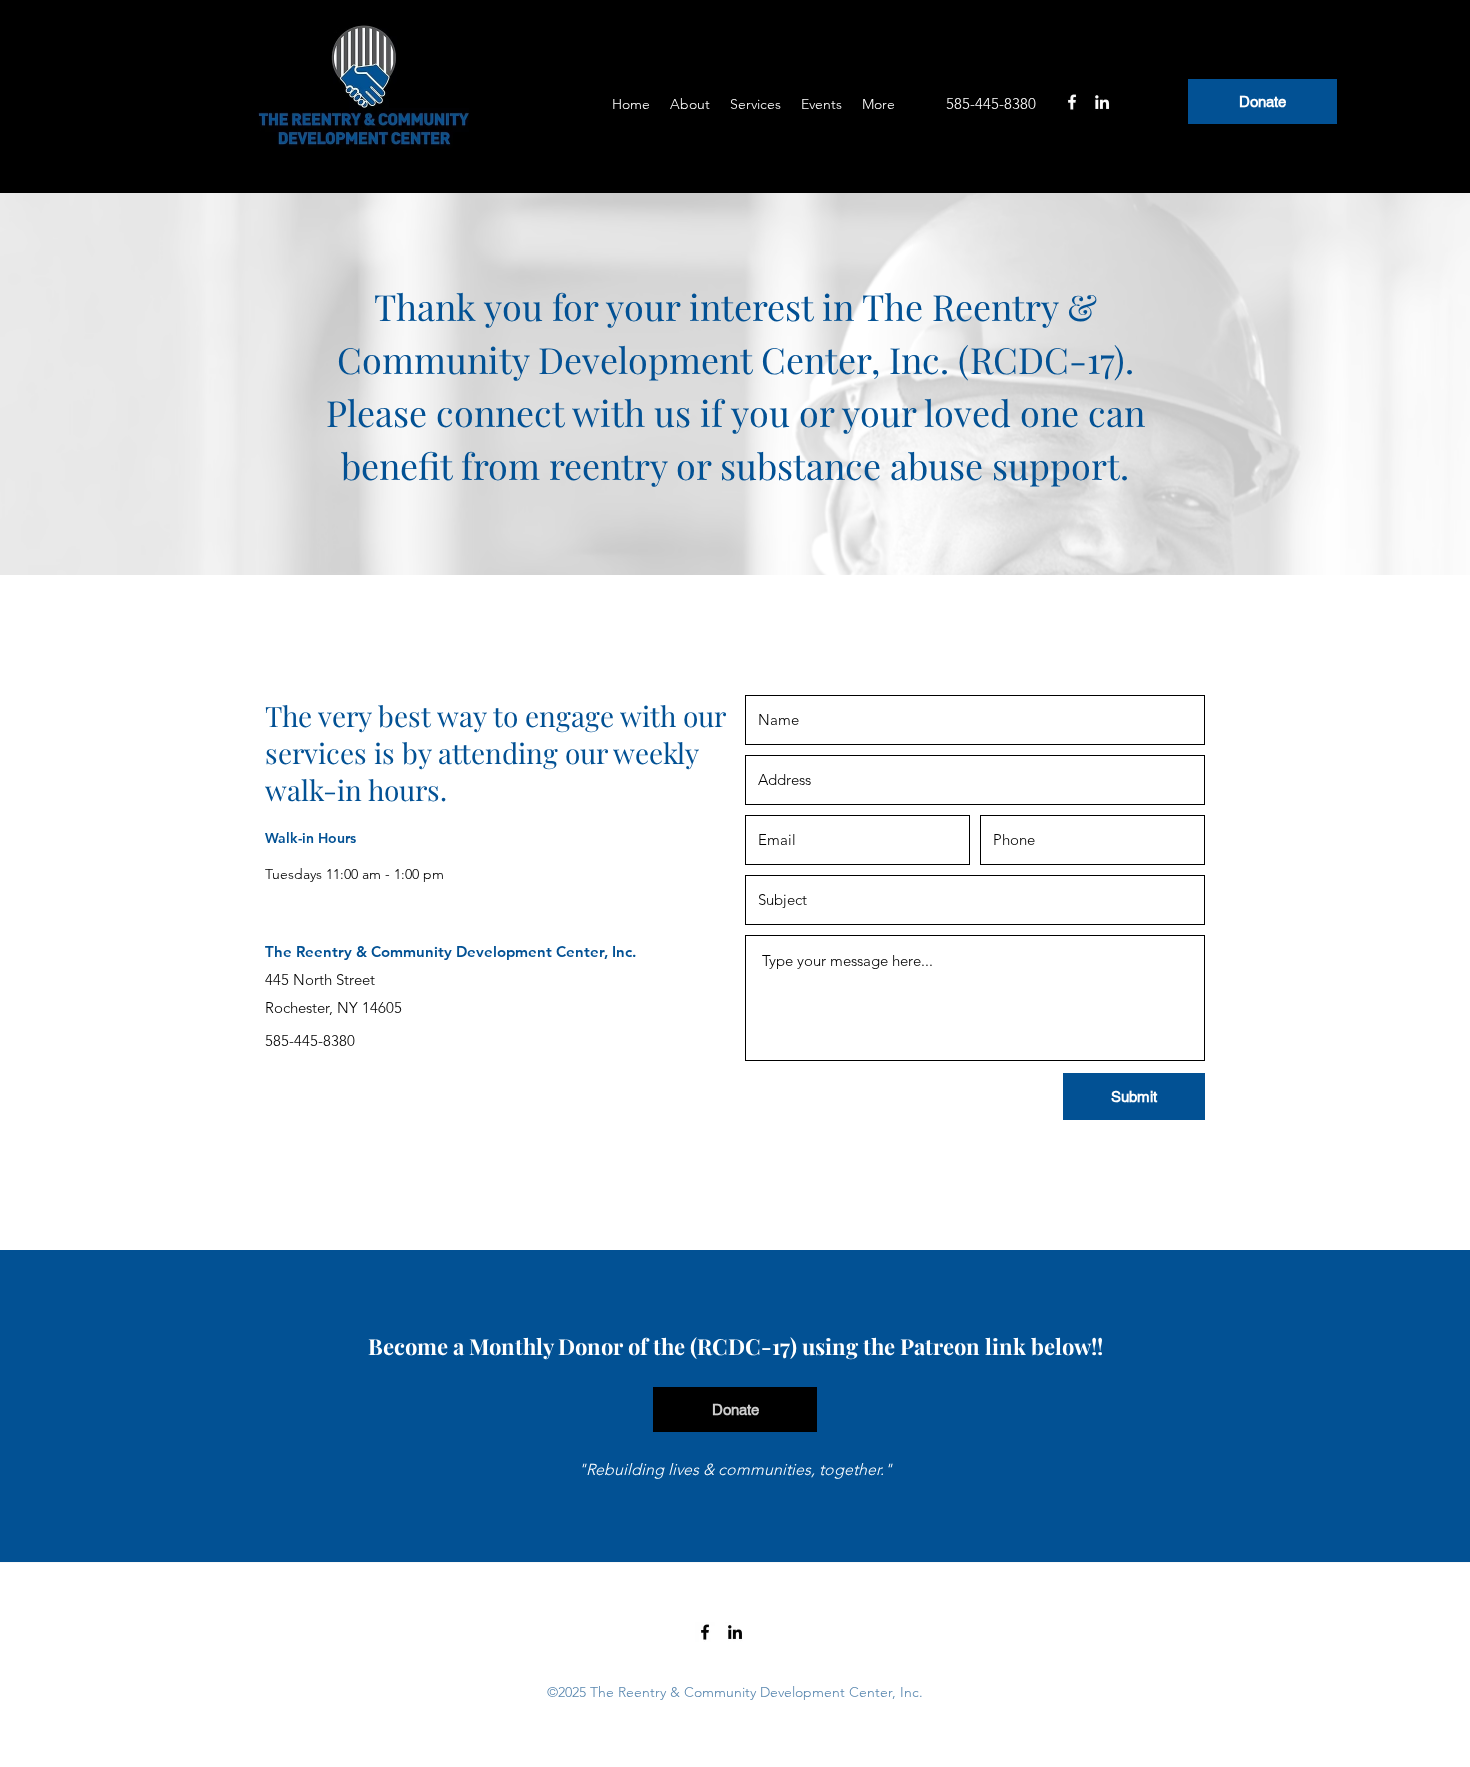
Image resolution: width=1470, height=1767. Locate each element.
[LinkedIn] (1102, 102)
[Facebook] (1072, 102)
